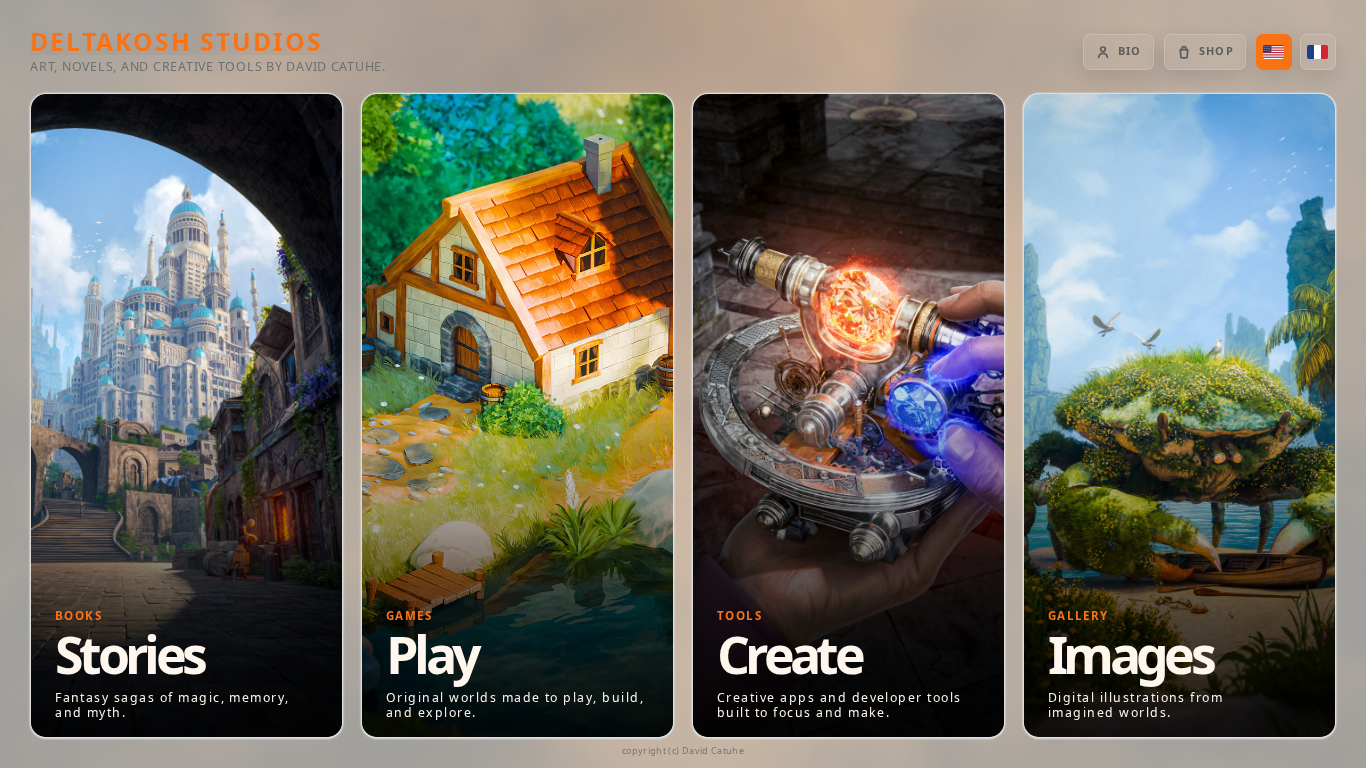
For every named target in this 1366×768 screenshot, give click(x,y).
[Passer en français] (1318, 52)
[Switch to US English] (1274, 52)
